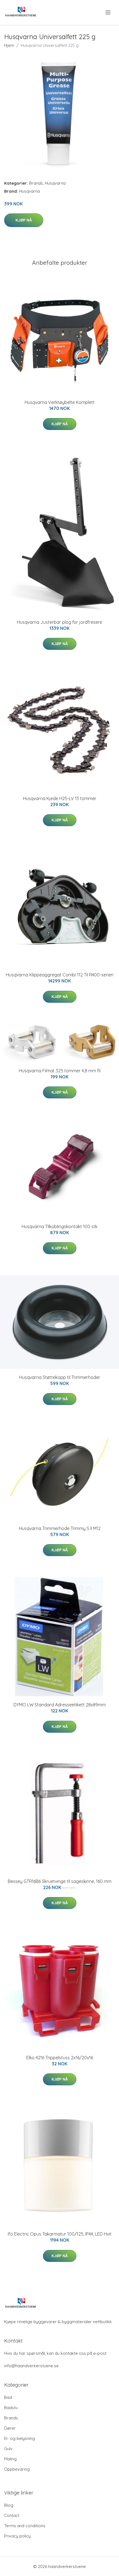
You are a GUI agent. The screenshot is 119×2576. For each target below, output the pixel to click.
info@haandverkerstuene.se (31, 2366)
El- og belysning (20, 2438)
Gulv (8, 2449)
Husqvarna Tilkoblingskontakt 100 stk (59, 1226)
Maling (10, 2459)
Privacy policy (17, 2536)
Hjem (9, 45)
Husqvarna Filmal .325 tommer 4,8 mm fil (60, 1071)
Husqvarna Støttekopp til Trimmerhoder (60, 1377)
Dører (10, 2428)
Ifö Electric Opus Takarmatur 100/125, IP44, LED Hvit (60, 2234)
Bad (8, 2397)
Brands (36, 183)
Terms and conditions (25, 2526)
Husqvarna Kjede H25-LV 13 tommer (60, 798)
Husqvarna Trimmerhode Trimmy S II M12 (60, 1528)
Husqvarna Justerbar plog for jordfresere (59, 622)
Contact (12, 2515)
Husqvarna (55, 183)
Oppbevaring (17, 2469)
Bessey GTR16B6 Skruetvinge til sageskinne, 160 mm (60, 1881)
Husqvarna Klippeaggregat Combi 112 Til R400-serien (60, 975)
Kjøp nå (24, 220)
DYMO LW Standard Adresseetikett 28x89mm (60, 1705)
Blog (9, 2505)
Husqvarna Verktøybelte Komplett (60, 402)
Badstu (11, 2408)
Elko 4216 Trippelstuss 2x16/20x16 (60, 2058)
